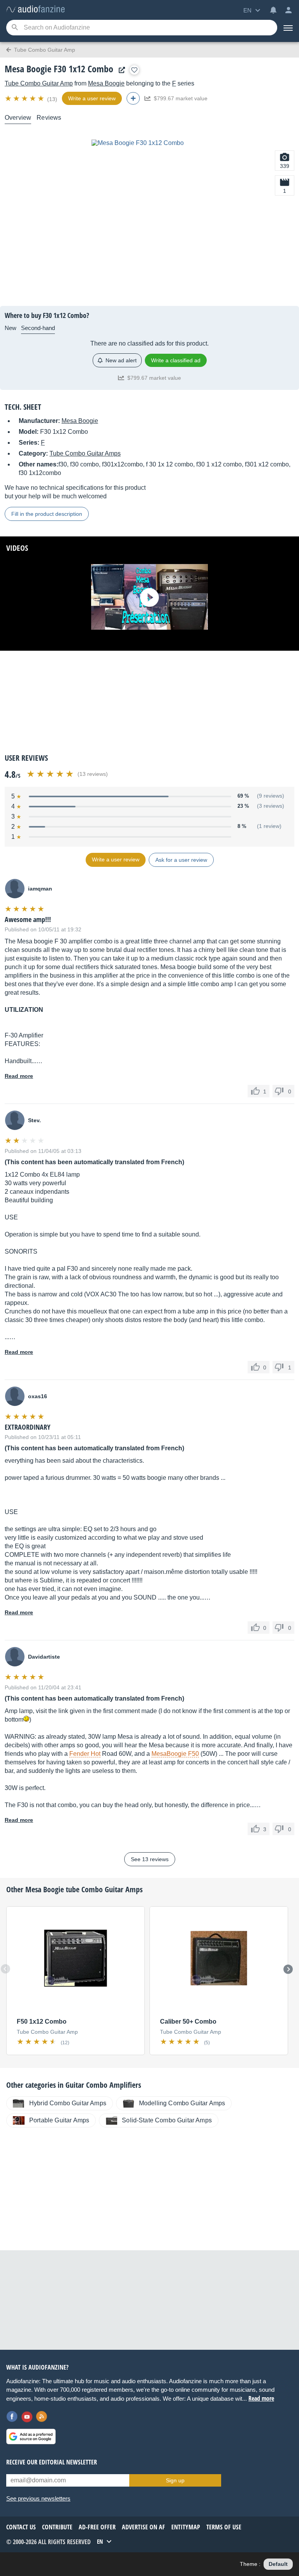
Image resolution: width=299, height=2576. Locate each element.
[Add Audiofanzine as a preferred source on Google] (31, 2436)
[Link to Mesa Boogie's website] (120, 70)
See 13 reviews (150, 1859)
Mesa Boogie (106, 83)
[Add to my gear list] (134, 70)
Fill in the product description (47, 514)
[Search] (15, 28)
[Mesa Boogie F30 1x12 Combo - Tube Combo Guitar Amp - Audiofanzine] (35, 10)
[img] (25, 98)
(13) (52, 99)
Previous (5, 1969)
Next (288, 1969)
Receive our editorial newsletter (52, 2462)
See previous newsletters (38, 2498)
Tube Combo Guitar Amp (39, 83)
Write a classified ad (176, 360)
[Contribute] (133, 98)
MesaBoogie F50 (175, 1754)
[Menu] (288, 28)
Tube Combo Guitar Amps (85, 453)
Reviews (49, 118)
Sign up (175, 2480)
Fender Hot (85, 1754)
